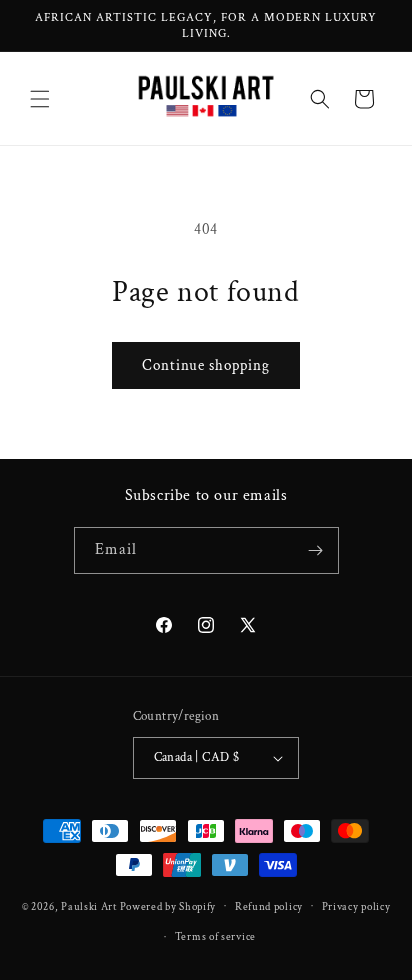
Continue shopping (206, 365)
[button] (40, 99)
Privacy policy (356, 907)
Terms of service (215, 937)
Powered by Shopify (168, 906)
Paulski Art (90, 906)
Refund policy (269, 907)
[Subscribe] (316, 550)
